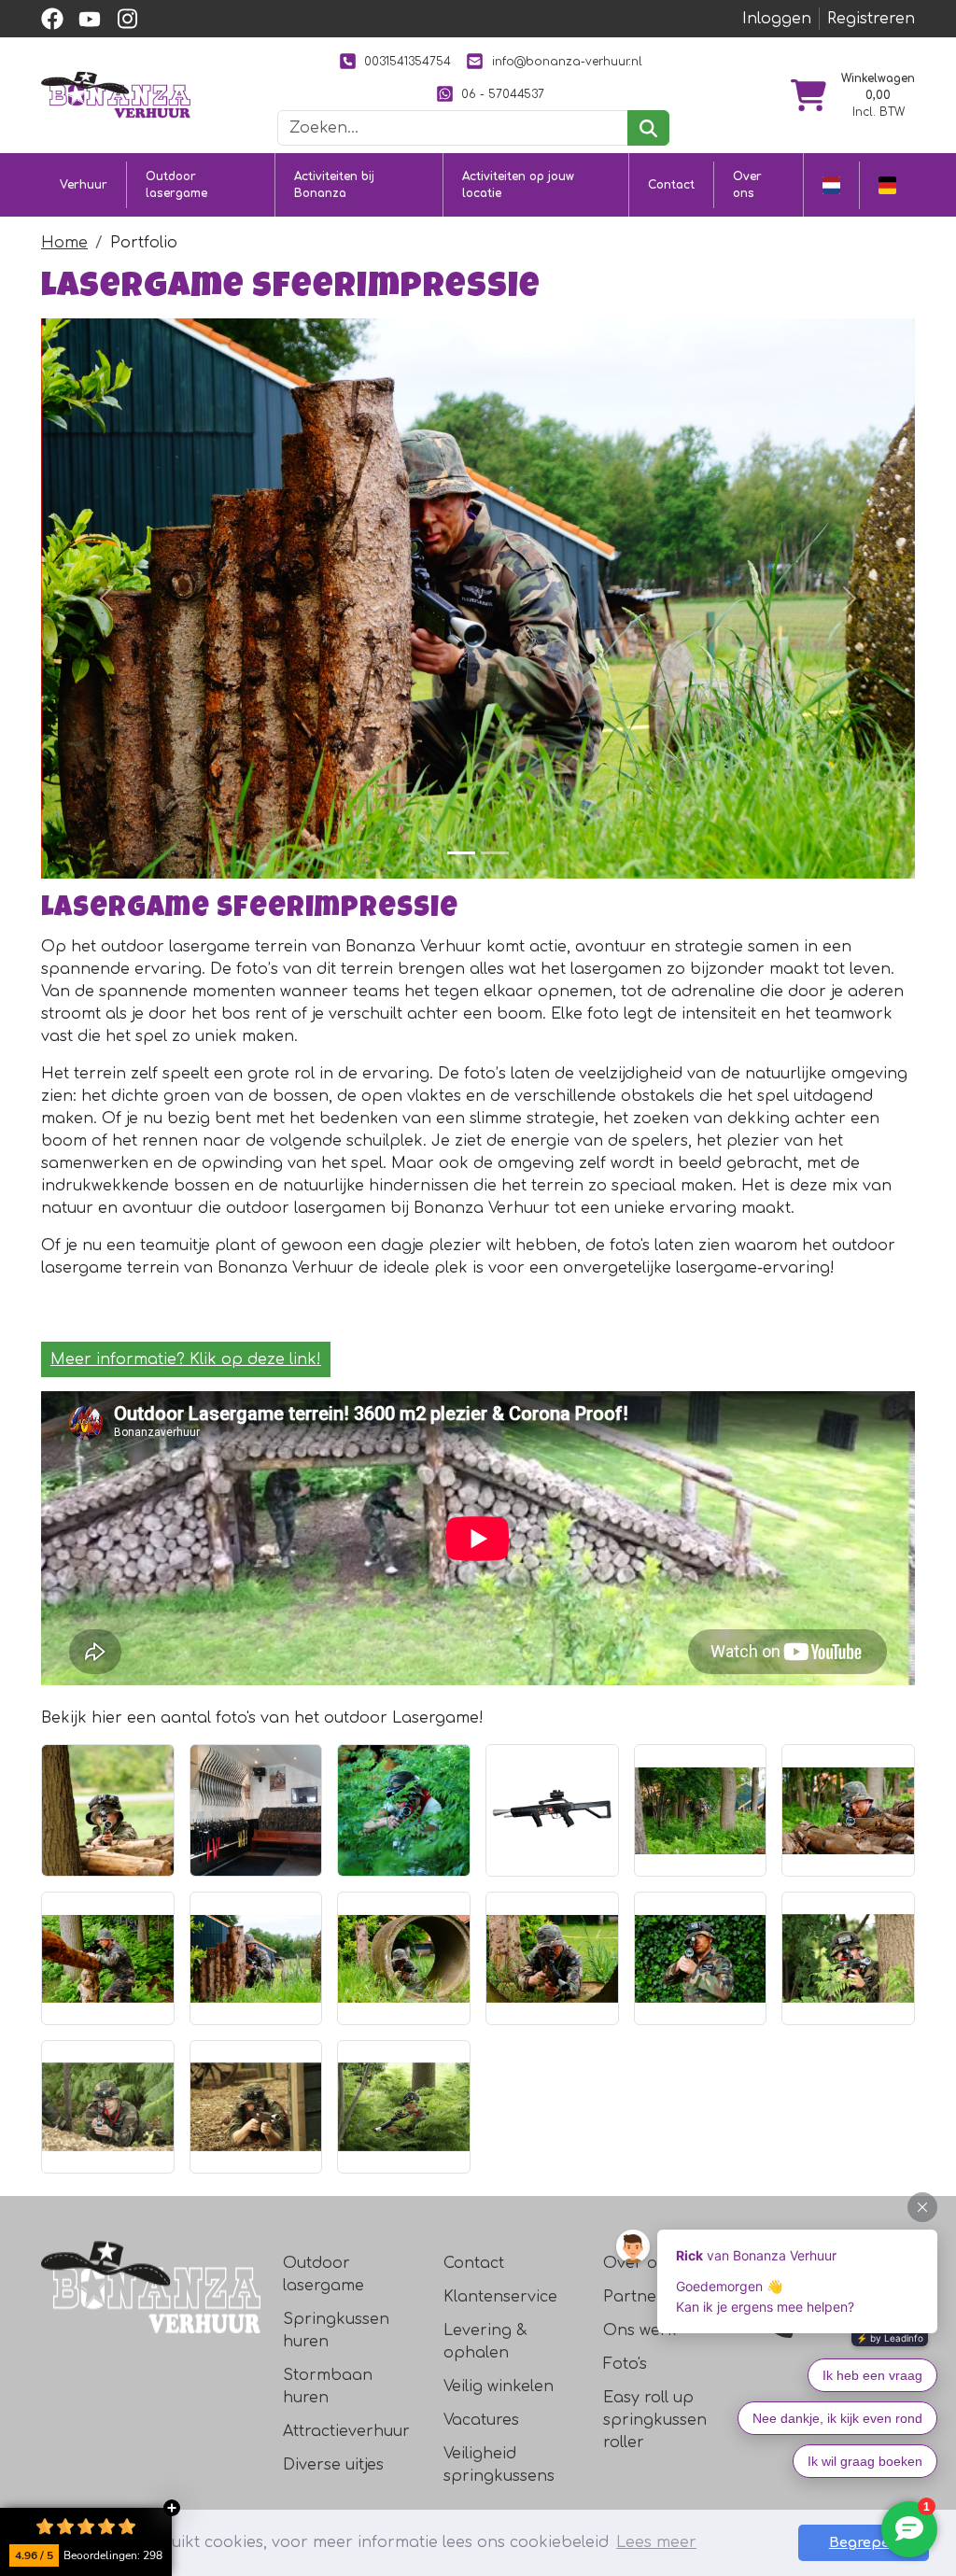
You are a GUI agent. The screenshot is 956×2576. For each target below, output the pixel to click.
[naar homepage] (116, 94)
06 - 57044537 (503, 94)
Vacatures (481, 2420)
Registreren (871, 19)
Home (64, 243)
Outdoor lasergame (176, 185)
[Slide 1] (461, 853)
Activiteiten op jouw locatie (518, 185)
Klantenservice (500, 2297)
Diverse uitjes (333, 2465)
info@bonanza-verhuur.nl (567, 62)
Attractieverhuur (346, 2431)
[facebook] (52, 19)
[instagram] (127, 19)
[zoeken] (648, 128)
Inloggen (777, 19)
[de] (887, 185)
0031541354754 (408, 62)
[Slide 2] (495, 853)
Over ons (747, 185)
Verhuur (84, 185)
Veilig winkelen (499, 2386)
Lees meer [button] (656, 2542)
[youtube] (90, 19)
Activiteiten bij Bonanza (334, 185)
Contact (671, 185)
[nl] (831, 185)
